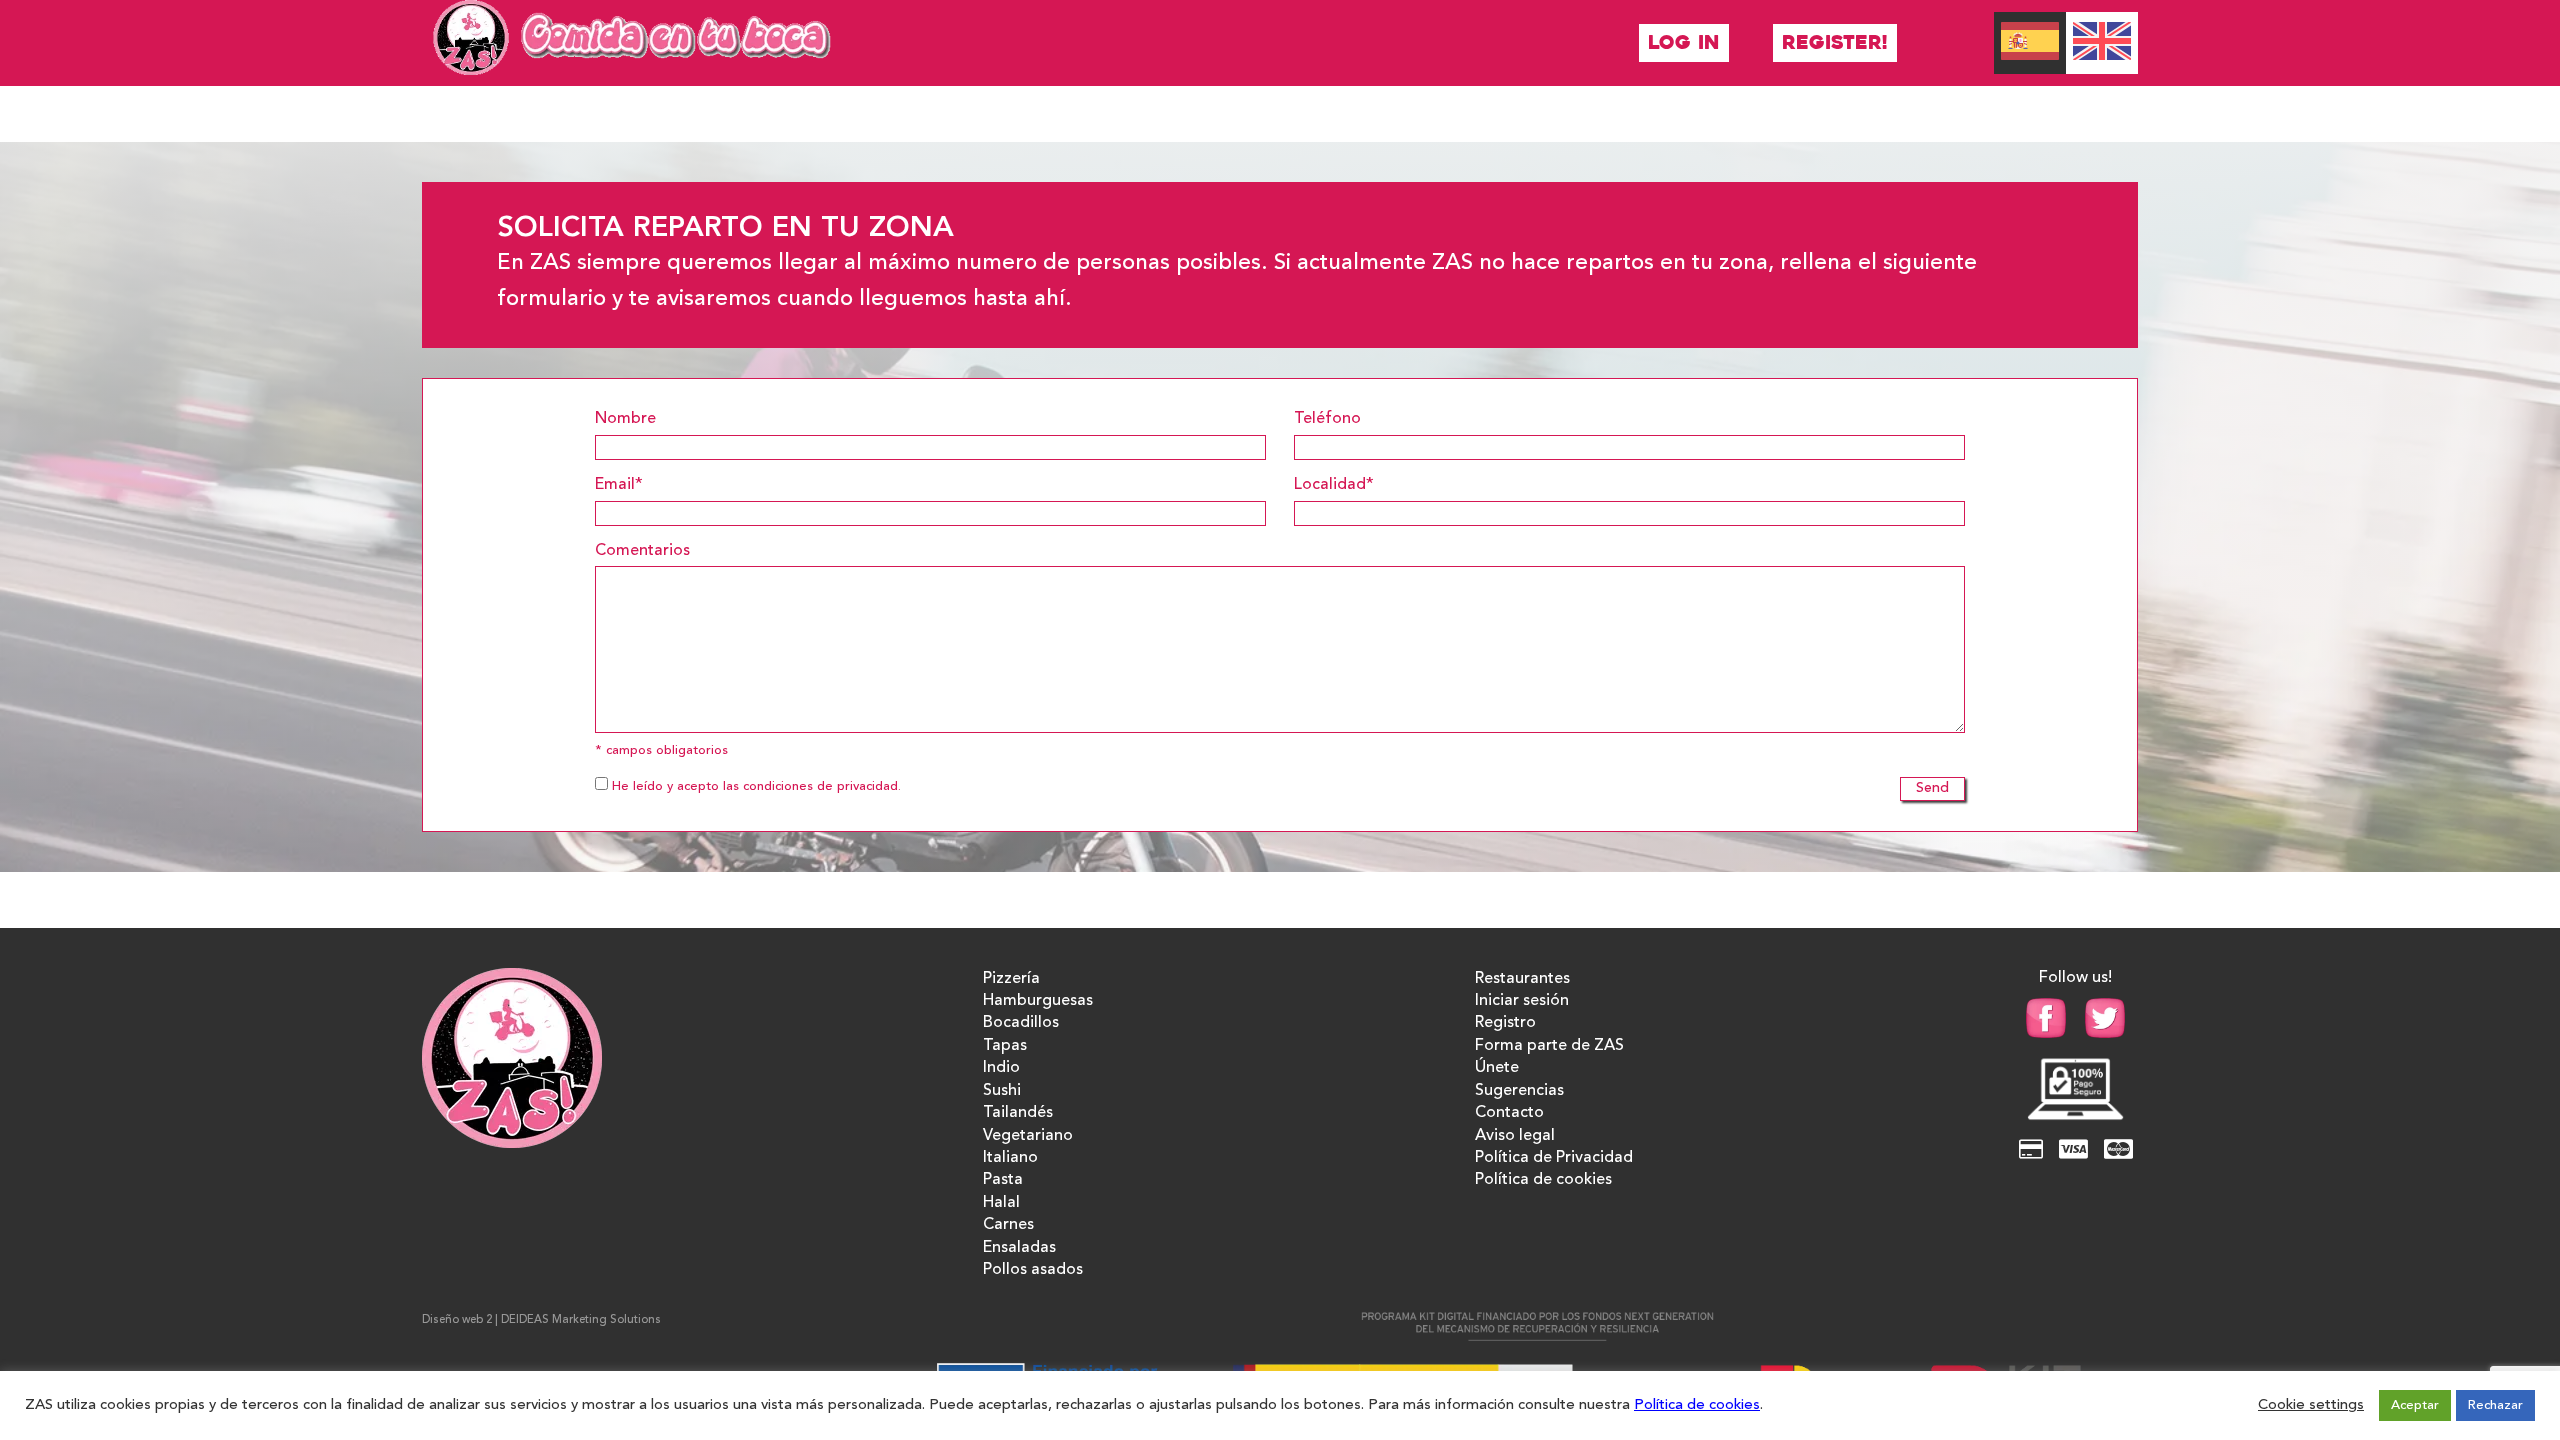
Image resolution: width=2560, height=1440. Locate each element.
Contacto (1509, 1113)
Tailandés (1018, 1113)
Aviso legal (1515, 1136)
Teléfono (1327, 419)
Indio (1001, 1068)
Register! (1835, 42)
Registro (1505, 1023)
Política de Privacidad (1554, 1158)
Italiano (1010, 1158)
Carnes (1008, 1225)
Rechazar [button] (2495, 1405)
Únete (1497, 1068)
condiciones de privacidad (820, 786)
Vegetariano (1028, 1136)
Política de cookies (1543, 1180)
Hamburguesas (1038, 1001)
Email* (619, 485)
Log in (1684, 42)
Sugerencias (1519, 1091)
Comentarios (642, 551)
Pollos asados (1033, 1270)
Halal (1001, 1203)
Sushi (1002, 1091)
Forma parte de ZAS (1549, 1046)
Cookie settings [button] (2311, 1405)
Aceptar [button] (2415, 1405)
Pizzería (1011, 979)
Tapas (1005, 1046)
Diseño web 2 (457, 1320)
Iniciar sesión (1522, 1001)
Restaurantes (1522, 979)
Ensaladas (1019, 1248)
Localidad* (1334, 485)
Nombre (625, 419)
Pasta (1003, 1180)
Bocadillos (1021, 1023)
